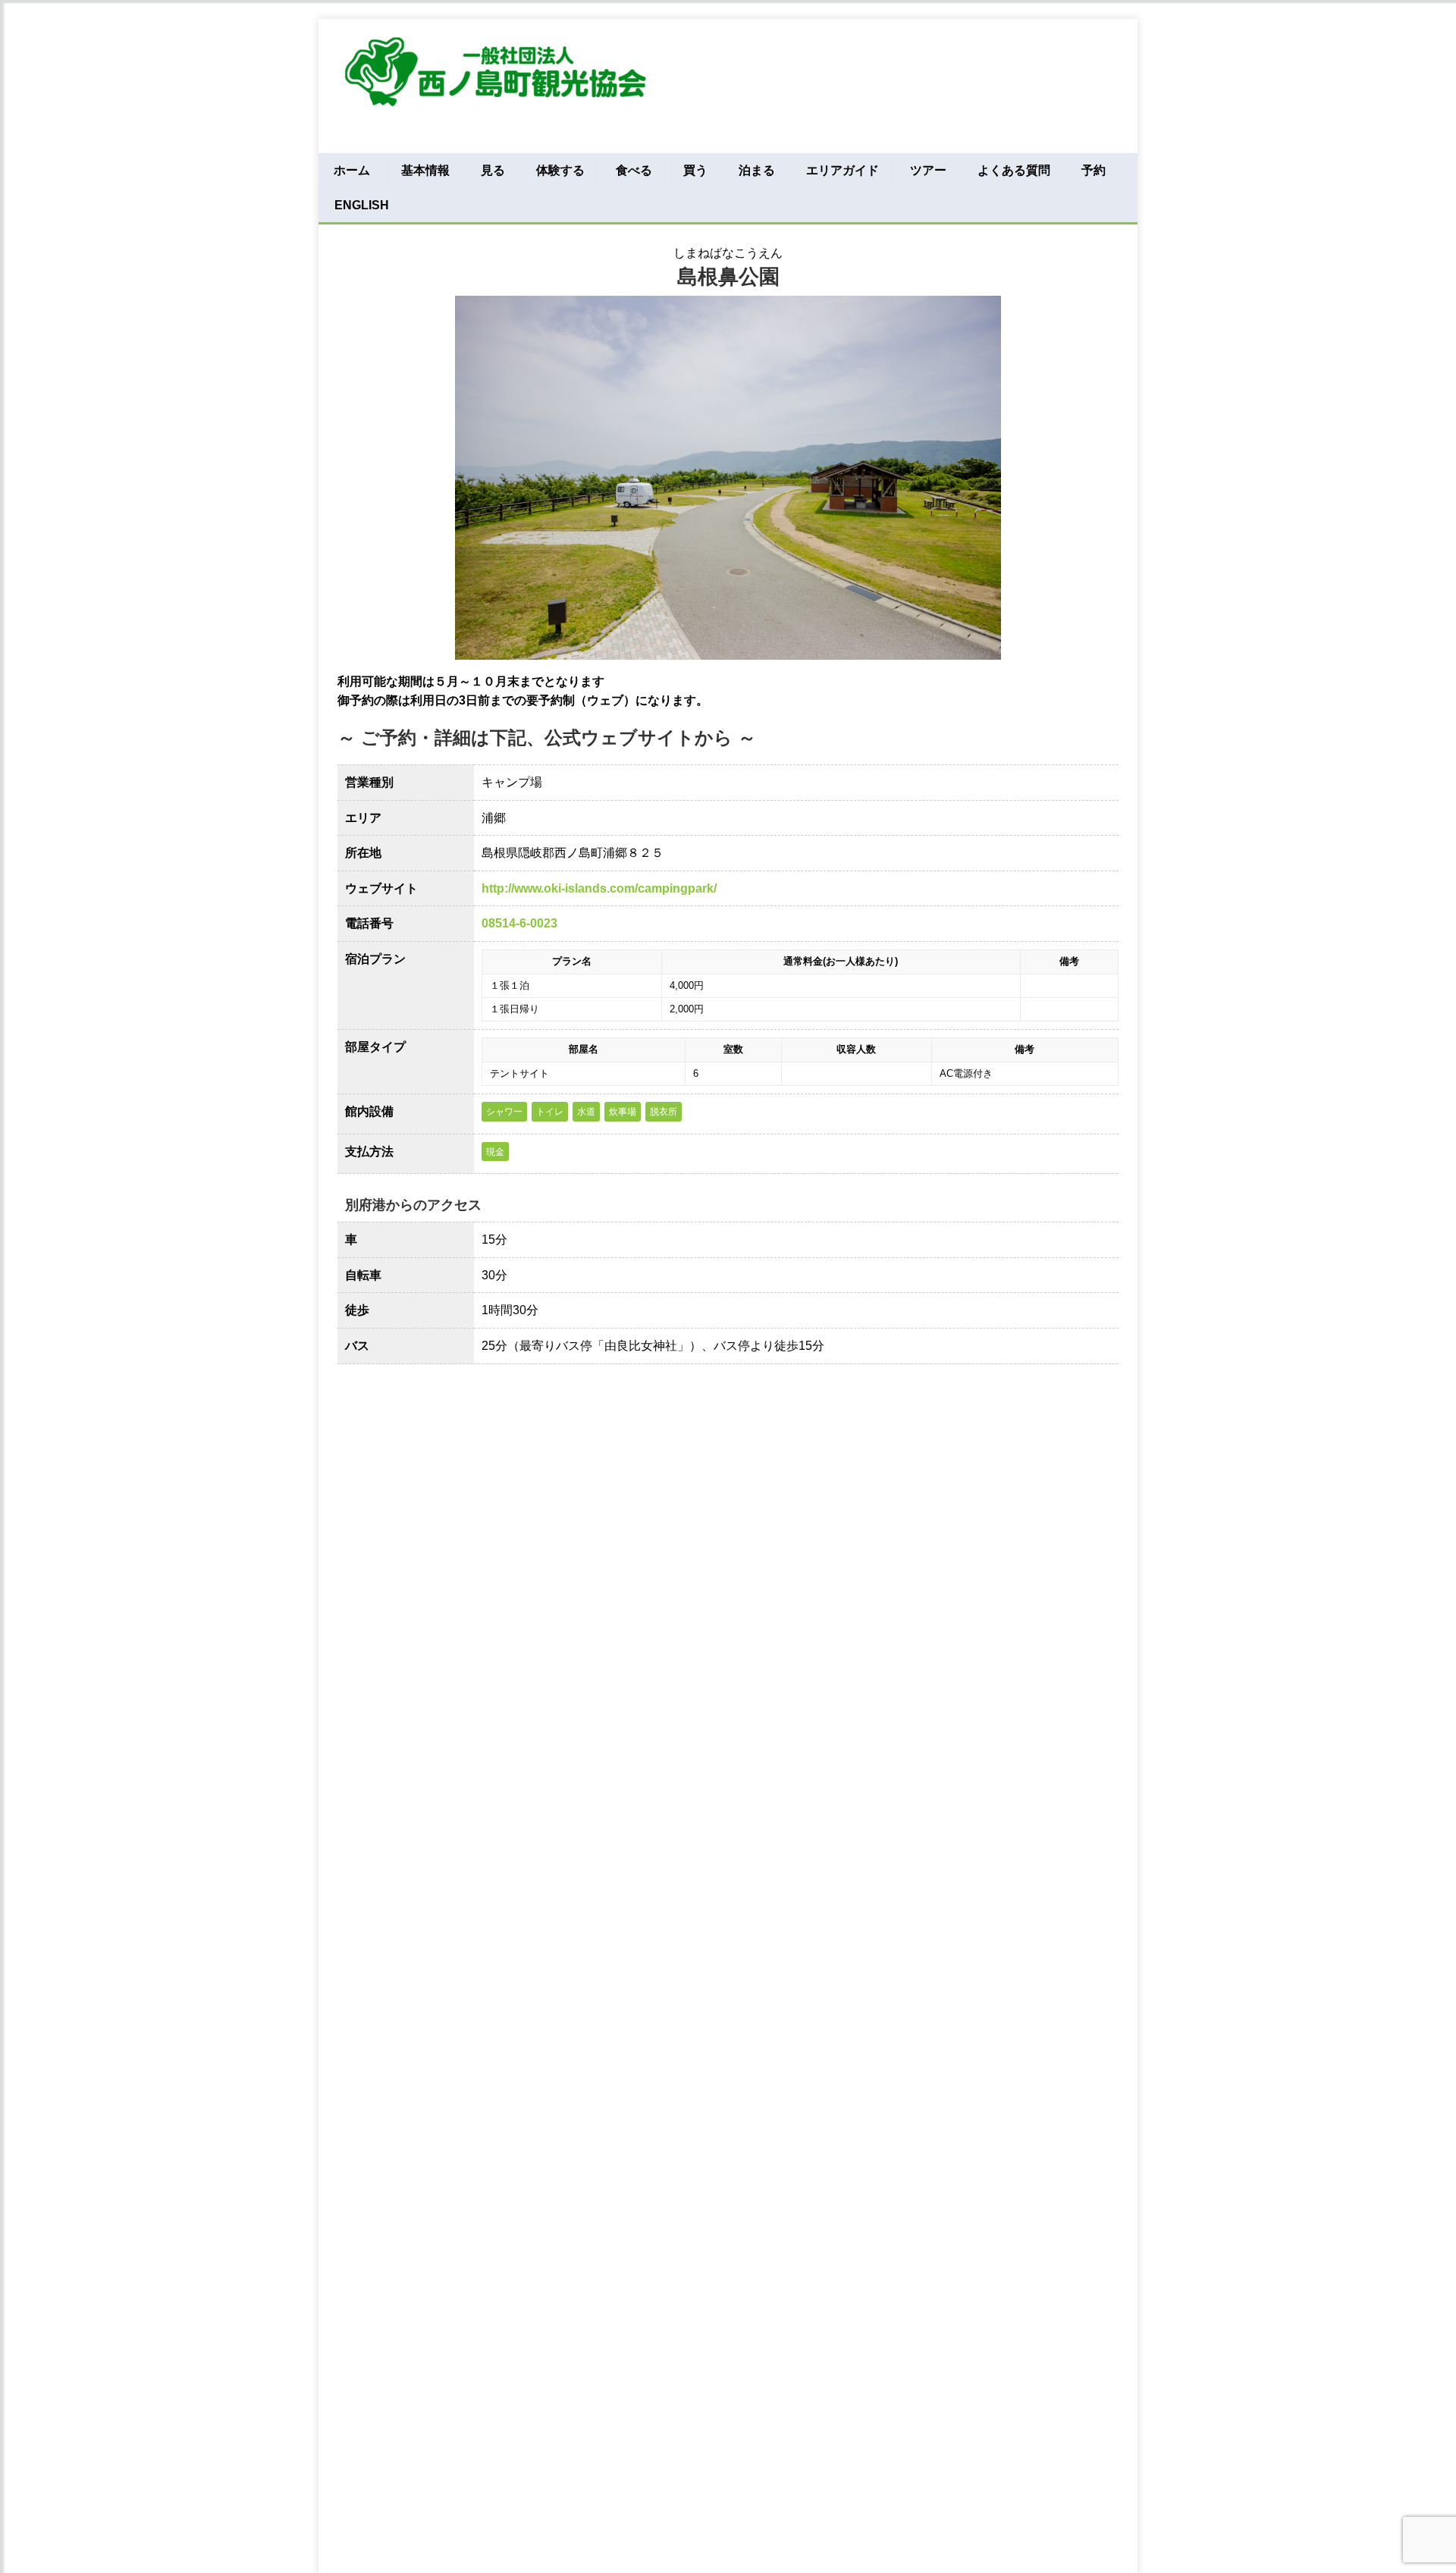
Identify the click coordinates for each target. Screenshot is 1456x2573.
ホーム (352, 170)
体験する (560, 170)
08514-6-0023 (519, 923)
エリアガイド (843, 170)
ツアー (928, 170)
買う (695, 170)
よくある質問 (1014, 170)
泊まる (757, 170)
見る (493, 170)
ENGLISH (362, 205)
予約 (1094, 170)
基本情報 (425, 170)
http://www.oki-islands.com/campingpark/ (599, 888)
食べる (634, 170)
